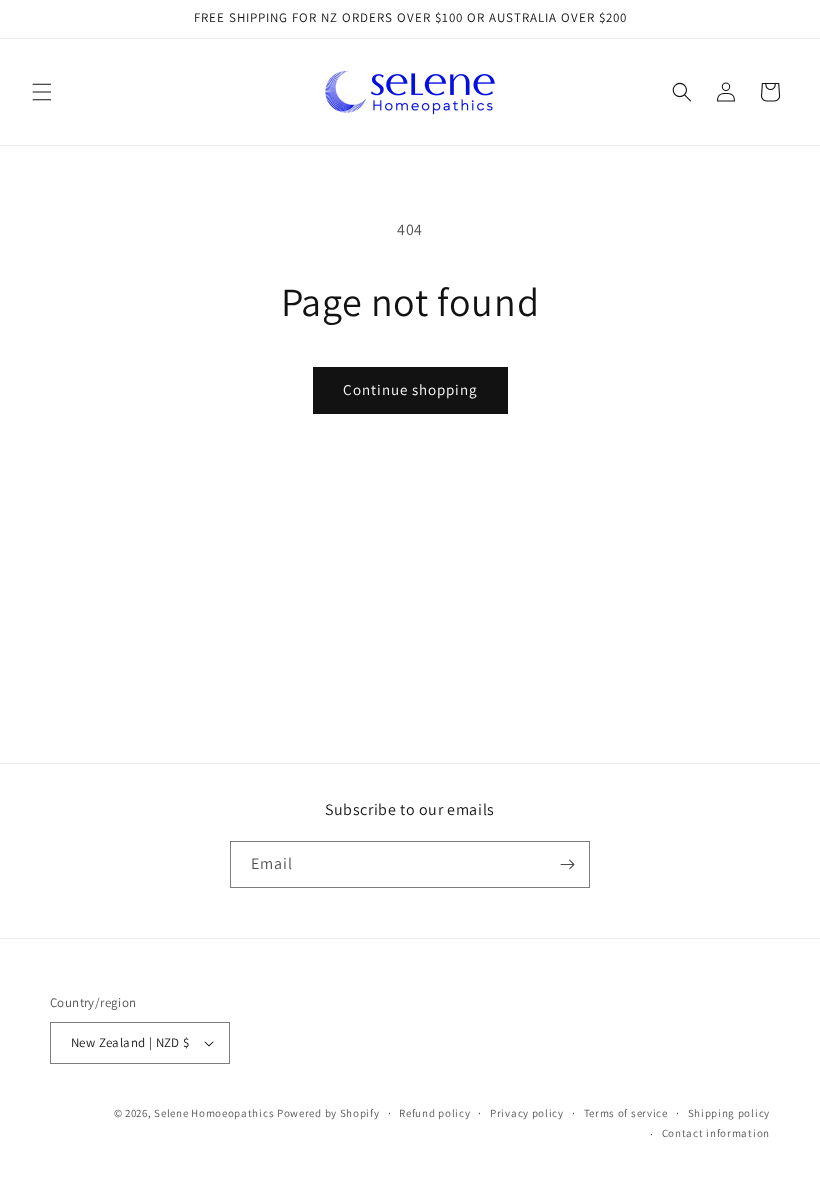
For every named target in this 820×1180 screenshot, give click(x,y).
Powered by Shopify (328, 1113)
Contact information (716, 1133)
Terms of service (626, 1113)
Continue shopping (410, 389)
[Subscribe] (567, 864)
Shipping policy (729, 1113)
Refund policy (434, 1113)
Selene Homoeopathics (214, 1113)
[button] (42, 92)
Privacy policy (527, 1113)
